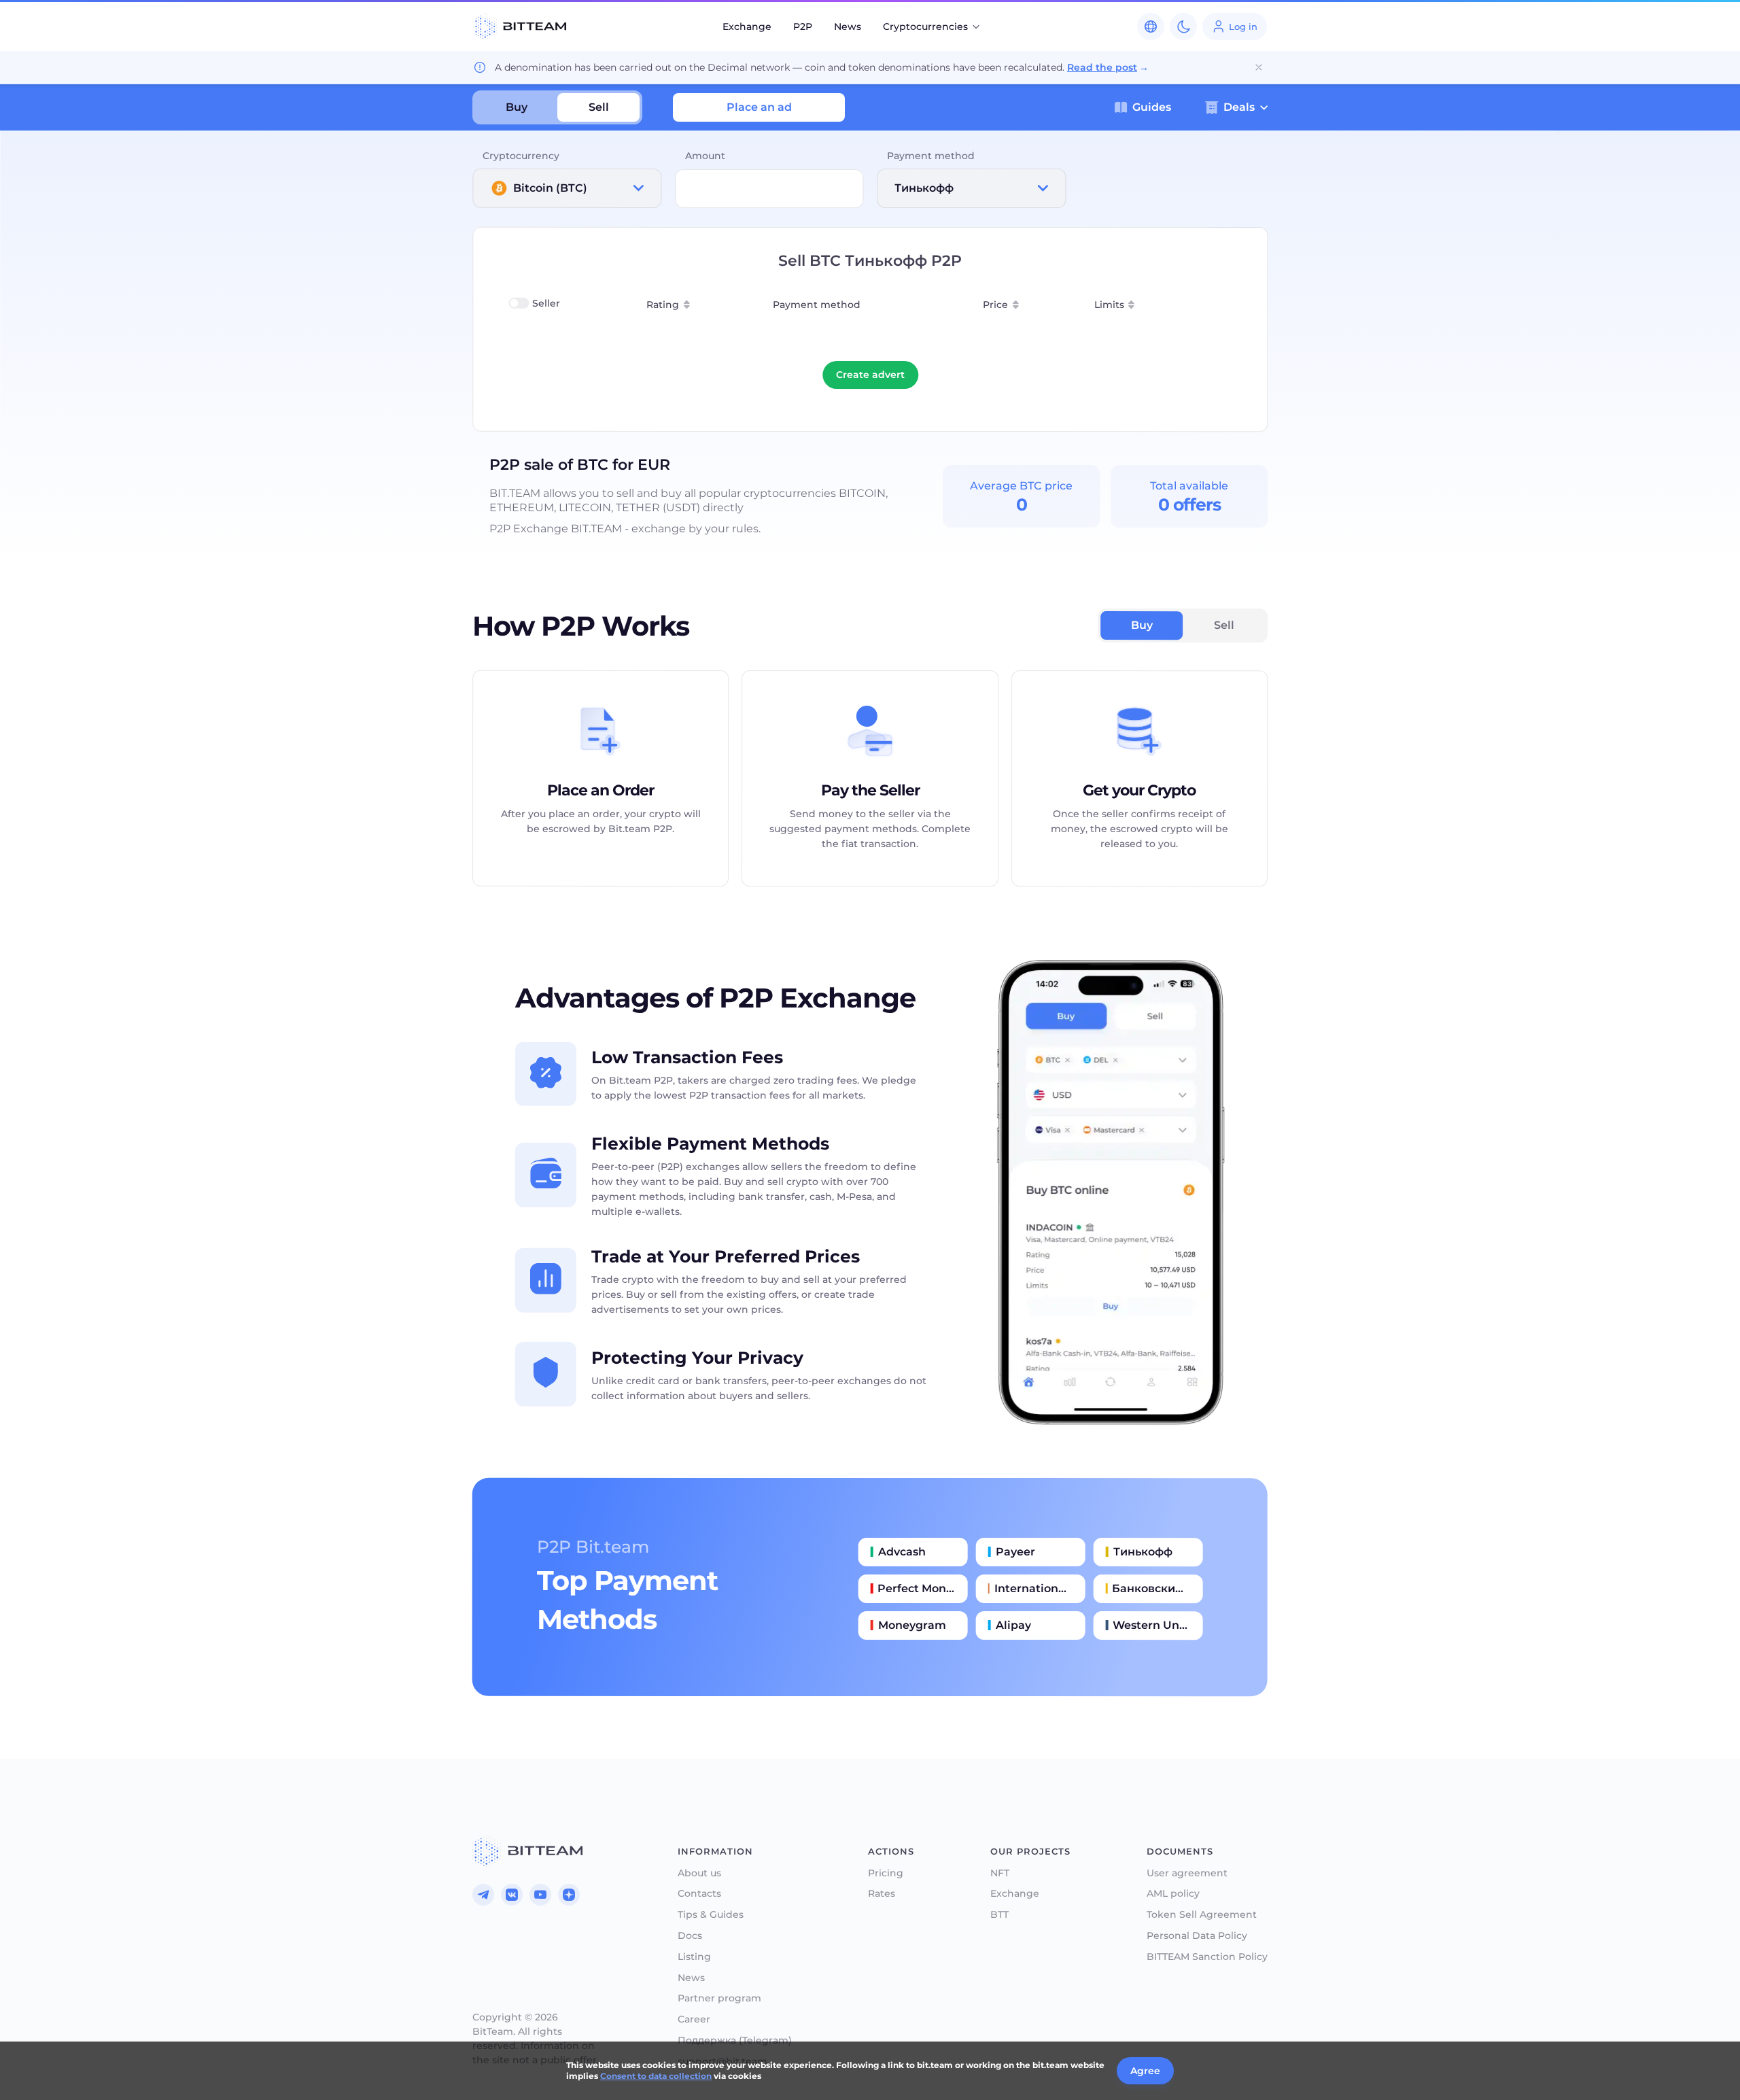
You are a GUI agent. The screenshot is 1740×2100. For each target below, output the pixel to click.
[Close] (1259, 67)
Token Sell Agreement (1202, 1915)
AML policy (1173, 1894)
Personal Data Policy (1197, 1936)
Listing (694, 1957)
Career (694, 2019)
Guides (1152, 107)
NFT (1000, 1873)
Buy (517, 107)
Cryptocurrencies (925, 27)
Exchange (747, 27)
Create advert (870, 375)
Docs (690, 1936)
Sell (599, 107)
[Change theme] (1183, 27)
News (848, 27)
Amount (705, 156)
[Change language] (1151, 27)
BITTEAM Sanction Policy (1207, 1957)
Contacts (699, 1894)
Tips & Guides (711, 1915)
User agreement (1187, 1873)
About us (699, 1873)
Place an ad (759, 107)
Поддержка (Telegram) (735, 2041)
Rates (882, 1894)
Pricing (886, 1873)
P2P (803, 27)
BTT (999, 1915)
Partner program (719, 1998)
